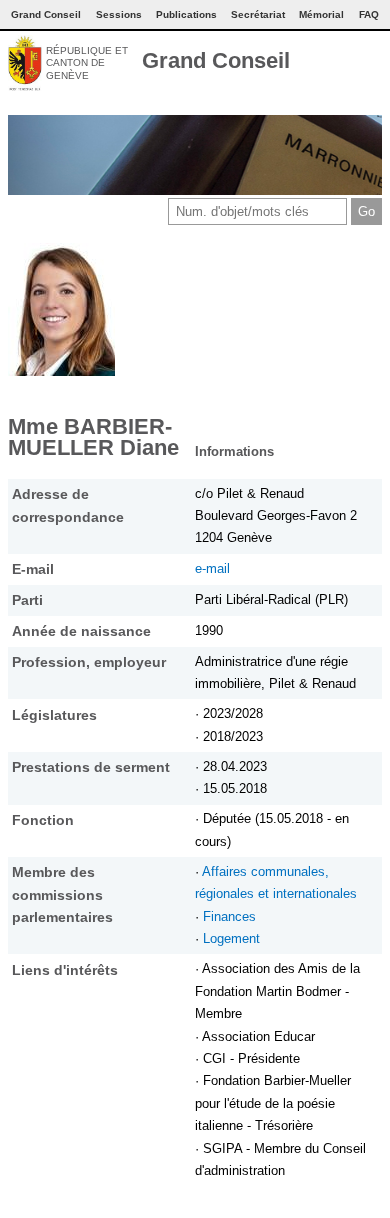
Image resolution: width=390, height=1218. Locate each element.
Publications (186, 14)
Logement (231, 938)
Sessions (119, 14)
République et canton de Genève (87, 63)
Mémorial (321, 14)
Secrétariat (258, 14)
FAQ (369, 14)
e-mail (212, 568)
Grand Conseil (216, 60)
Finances (229, 916)
